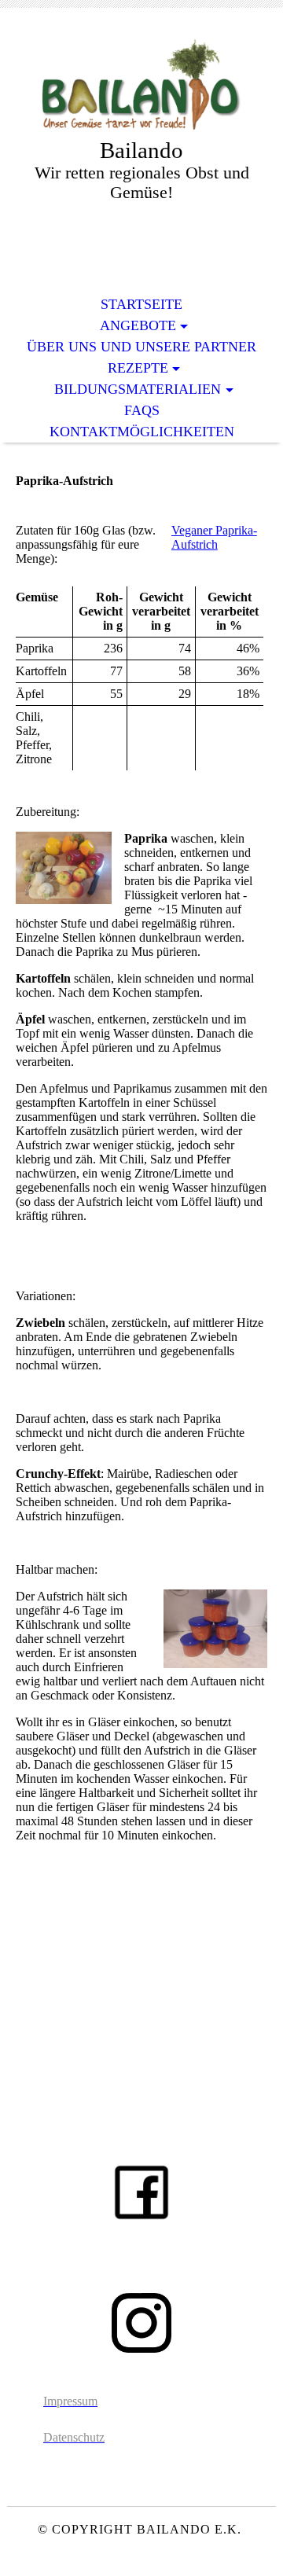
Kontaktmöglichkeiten (142, 432)
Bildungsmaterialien (138, 389)
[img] (141, 85)
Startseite (141, 304)
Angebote (138, 325)
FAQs (142, 410)
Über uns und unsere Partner (141, 347)
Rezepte (138, 368)
